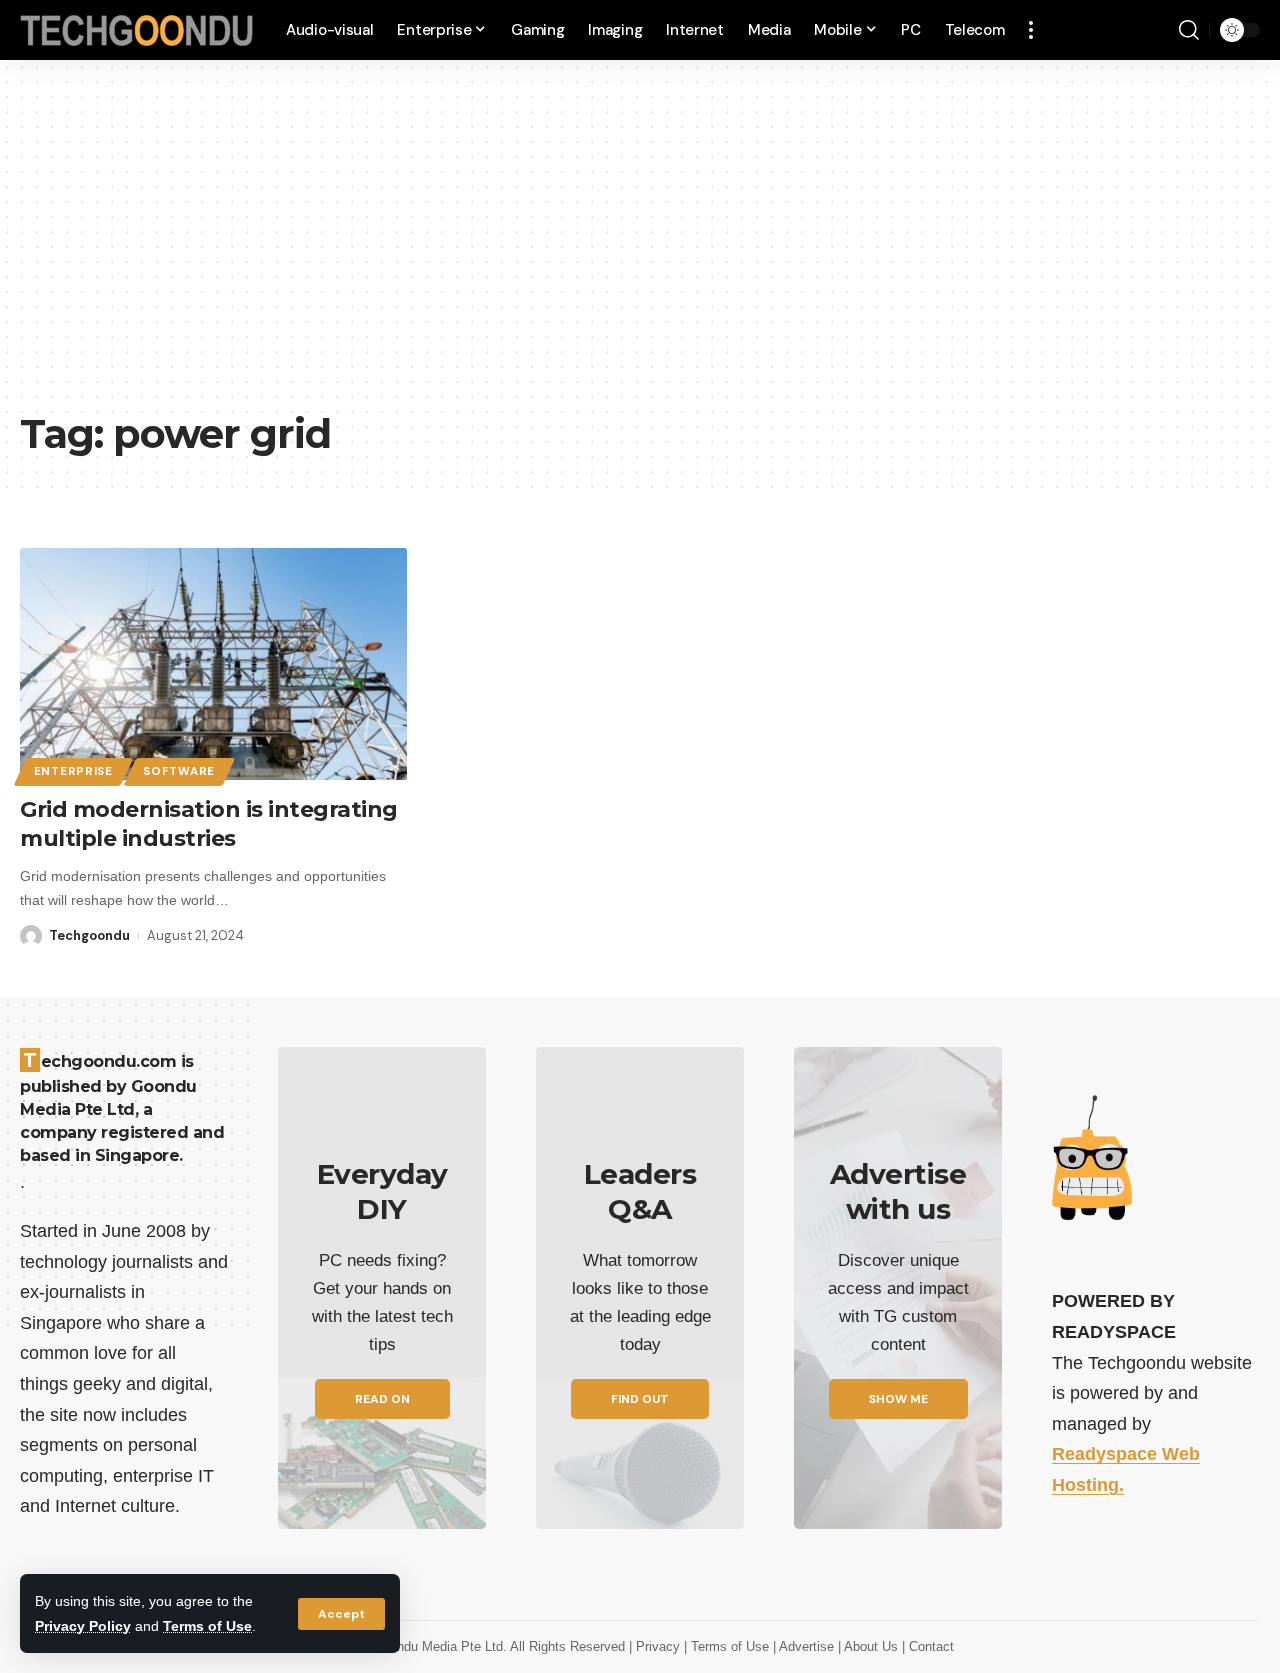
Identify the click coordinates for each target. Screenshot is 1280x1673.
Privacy (660, 1646)
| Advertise (805, 1646)
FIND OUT (640, 1399)
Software (179, 771)
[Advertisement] (640, 250)
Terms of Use (207, 1626)
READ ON (382, 1399)
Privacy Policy (83, 1626)
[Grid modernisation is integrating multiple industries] (213, 664)
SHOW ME (898, 1399)
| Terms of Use (728, 1646)
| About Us (870, 1646)
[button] (341, 1614)
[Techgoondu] (137, 30)
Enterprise (73, 771)
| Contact (928, 1646)
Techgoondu (89, 935)
